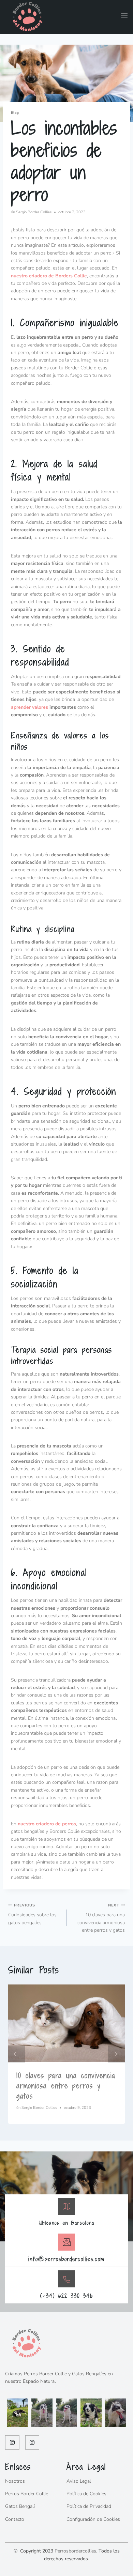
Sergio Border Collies (34, 212)
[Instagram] (12, 2442)
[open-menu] (122, 17)
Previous (17, 2054)
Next (116, 2054)
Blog (15, 113)
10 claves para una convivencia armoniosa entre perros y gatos (101, 1918)
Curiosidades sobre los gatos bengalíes (32, 1914)
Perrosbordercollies (75, 2551)
